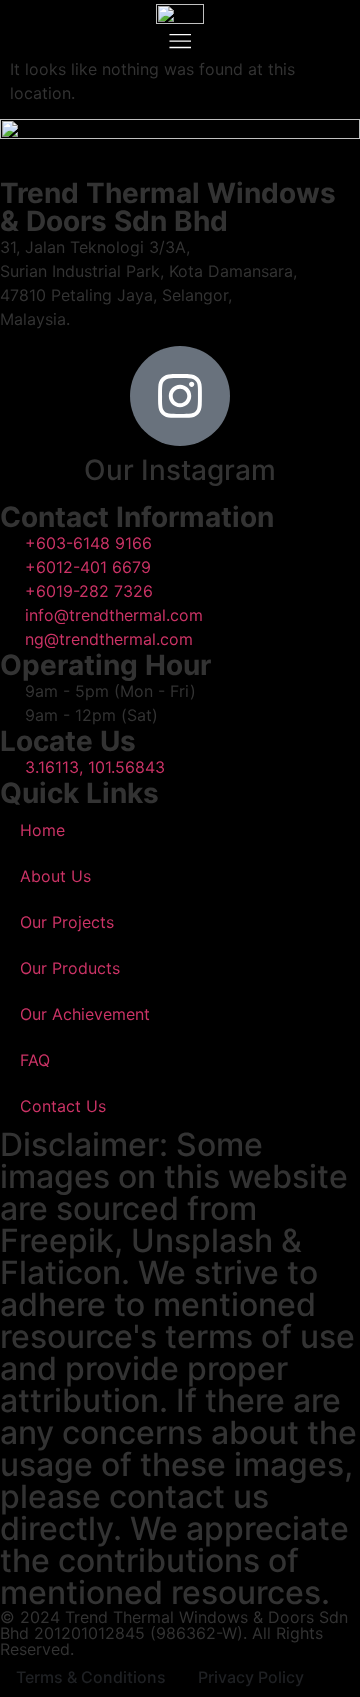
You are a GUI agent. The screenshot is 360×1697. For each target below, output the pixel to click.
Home (42, 830)
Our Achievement (85, 1014)
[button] (180, 40)
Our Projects (67, 922)
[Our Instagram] (180, 396)
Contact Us (63, 1106)
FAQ (35, 1060)
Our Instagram (180, 470)
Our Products (70, 968)
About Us (55, 876)
